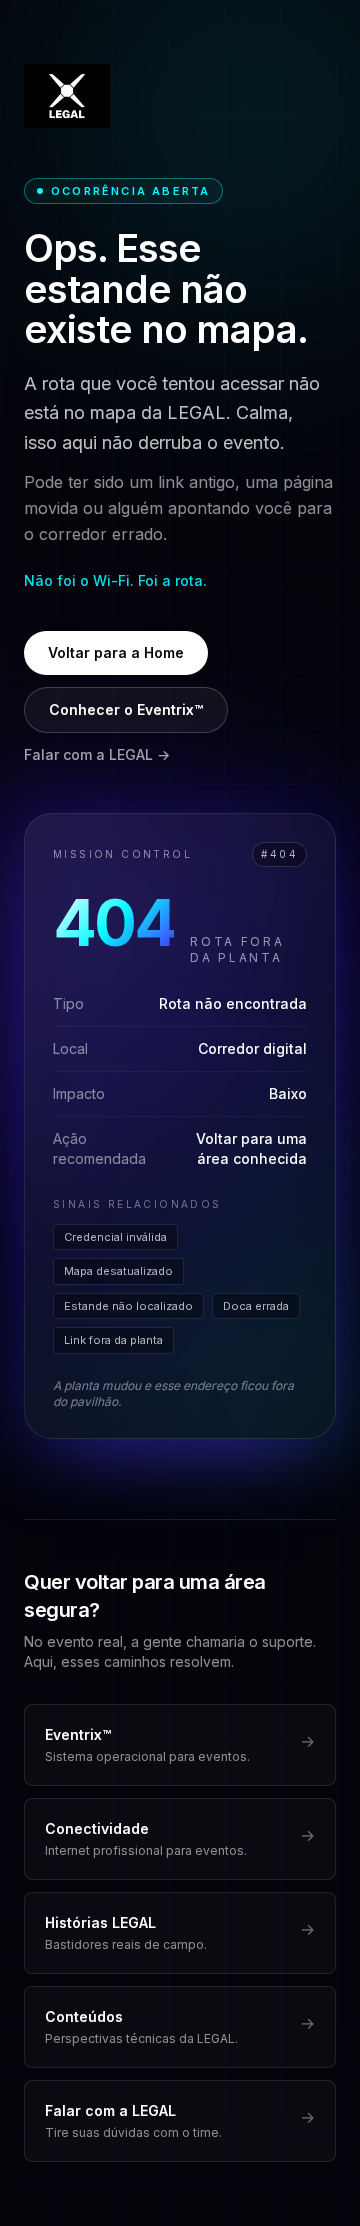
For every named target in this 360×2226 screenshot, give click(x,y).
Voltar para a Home (116, 652)
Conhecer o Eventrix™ (126, 709)
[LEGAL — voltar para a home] (67, 96)
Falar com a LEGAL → (97, 754)
